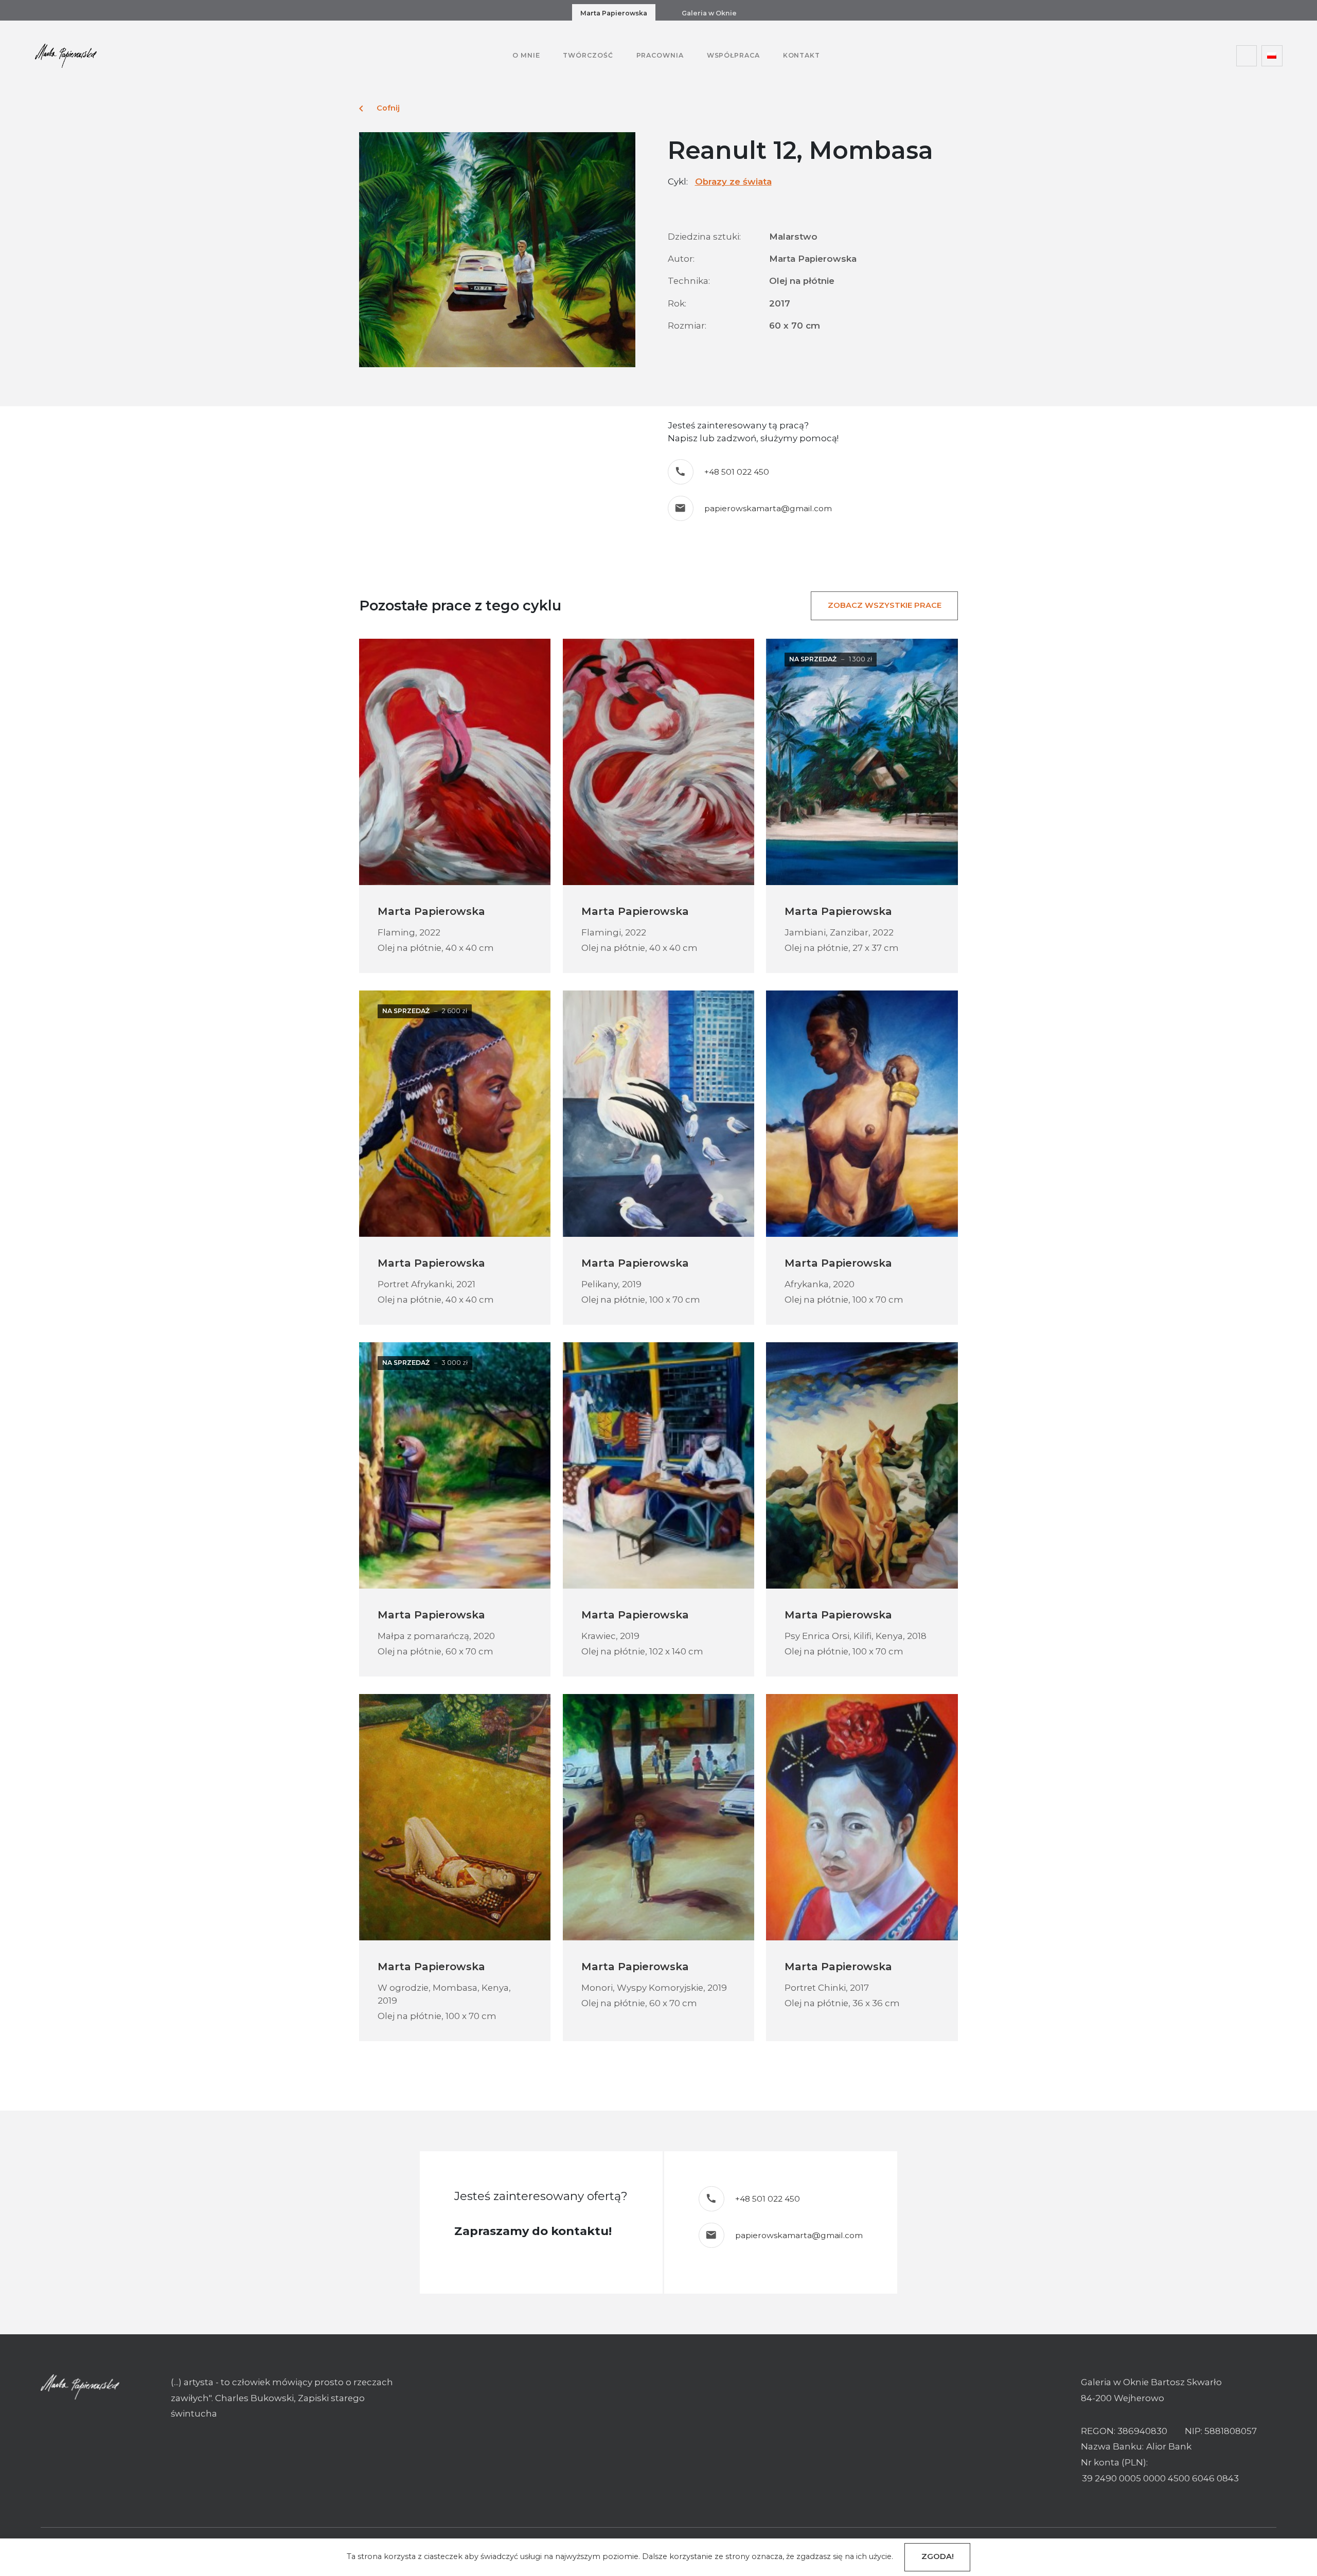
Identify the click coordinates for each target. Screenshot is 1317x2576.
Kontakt (802, 55)
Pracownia (660, 55)
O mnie (526, 55)
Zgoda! (938, 2556)
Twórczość (588, 55)
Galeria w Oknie (709, 13)
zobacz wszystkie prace (885, 605)
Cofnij (379, 109)
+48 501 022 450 (737, 472)
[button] (1272, 56)
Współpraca (733, 55)
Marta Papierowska (614, 13)
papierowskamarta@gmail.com (768, 508)
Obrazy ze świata (733, 182)
